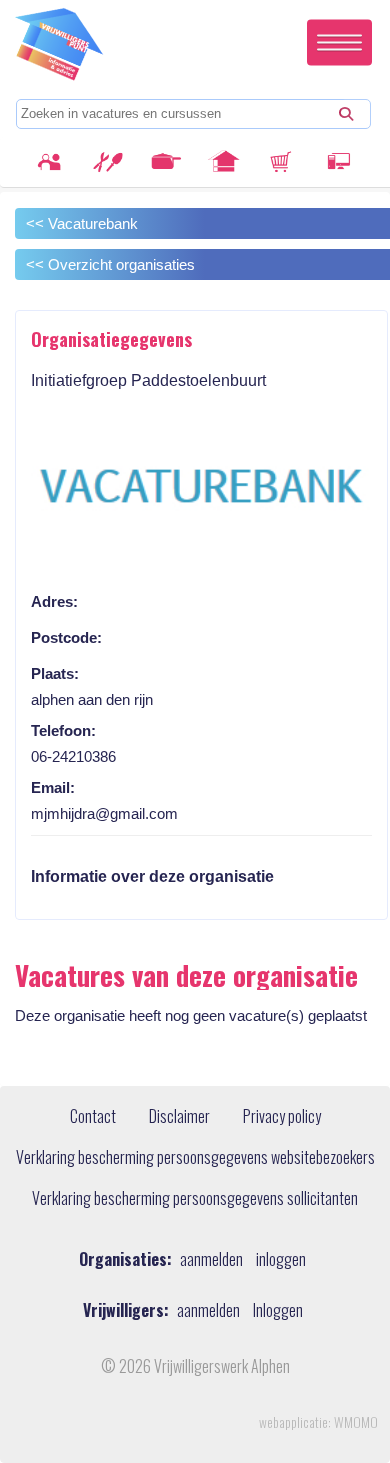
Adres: (54, 601)
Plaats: (55, 673)
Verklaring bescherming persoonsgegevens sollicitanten (195, 1199)
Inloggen (278, 1310)
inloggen (281, 1259)
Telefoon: (63, 730)
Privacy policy (282, 1117)
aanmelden (211, 1259)
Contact (93, 1117)
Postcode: (66, 637)
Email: (53, 787)
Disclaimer (179, 1117)
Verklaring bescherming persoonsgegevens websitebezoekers (195, 1158)
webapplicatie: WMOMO (318, 1422)
